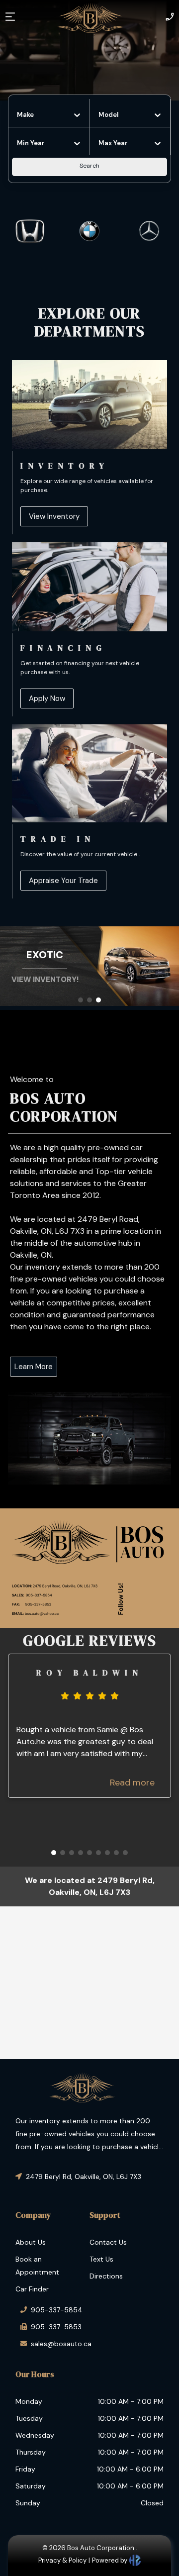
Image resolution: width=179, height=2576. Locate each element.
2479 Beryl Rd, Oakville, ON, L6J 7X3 (84, 2177)
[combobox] (18, 115)
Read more (132, 1783)
